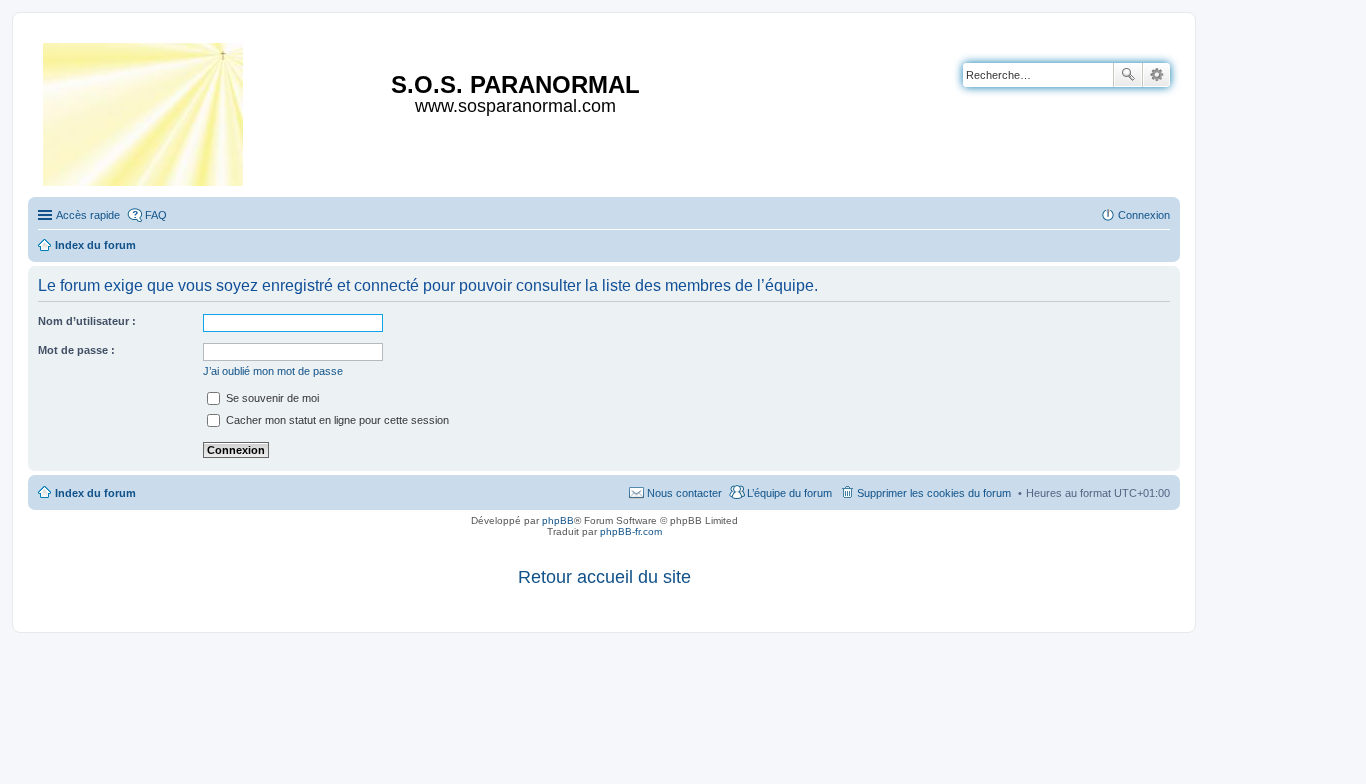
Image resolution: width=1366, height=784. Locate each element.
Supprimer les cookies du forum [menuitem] (934, 493)
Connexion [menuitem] (1144, 215)
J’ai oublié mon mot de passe (273, 371)
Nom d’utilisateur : (87, 321)
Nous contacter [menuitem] (684, 493)
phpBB (558, 520)
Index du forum (95, 493)
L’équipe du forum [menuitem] (789, 493)
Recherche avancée (1156, 75)
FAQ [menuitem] (156, 215)
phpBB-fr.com (631, 531)
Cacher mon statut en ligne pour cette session (336, 420)
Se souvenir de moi (271, 398)
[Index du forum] (144, 110)
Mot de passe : (76, 350)
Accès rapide (88, 215)
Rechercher (1128, 75)
